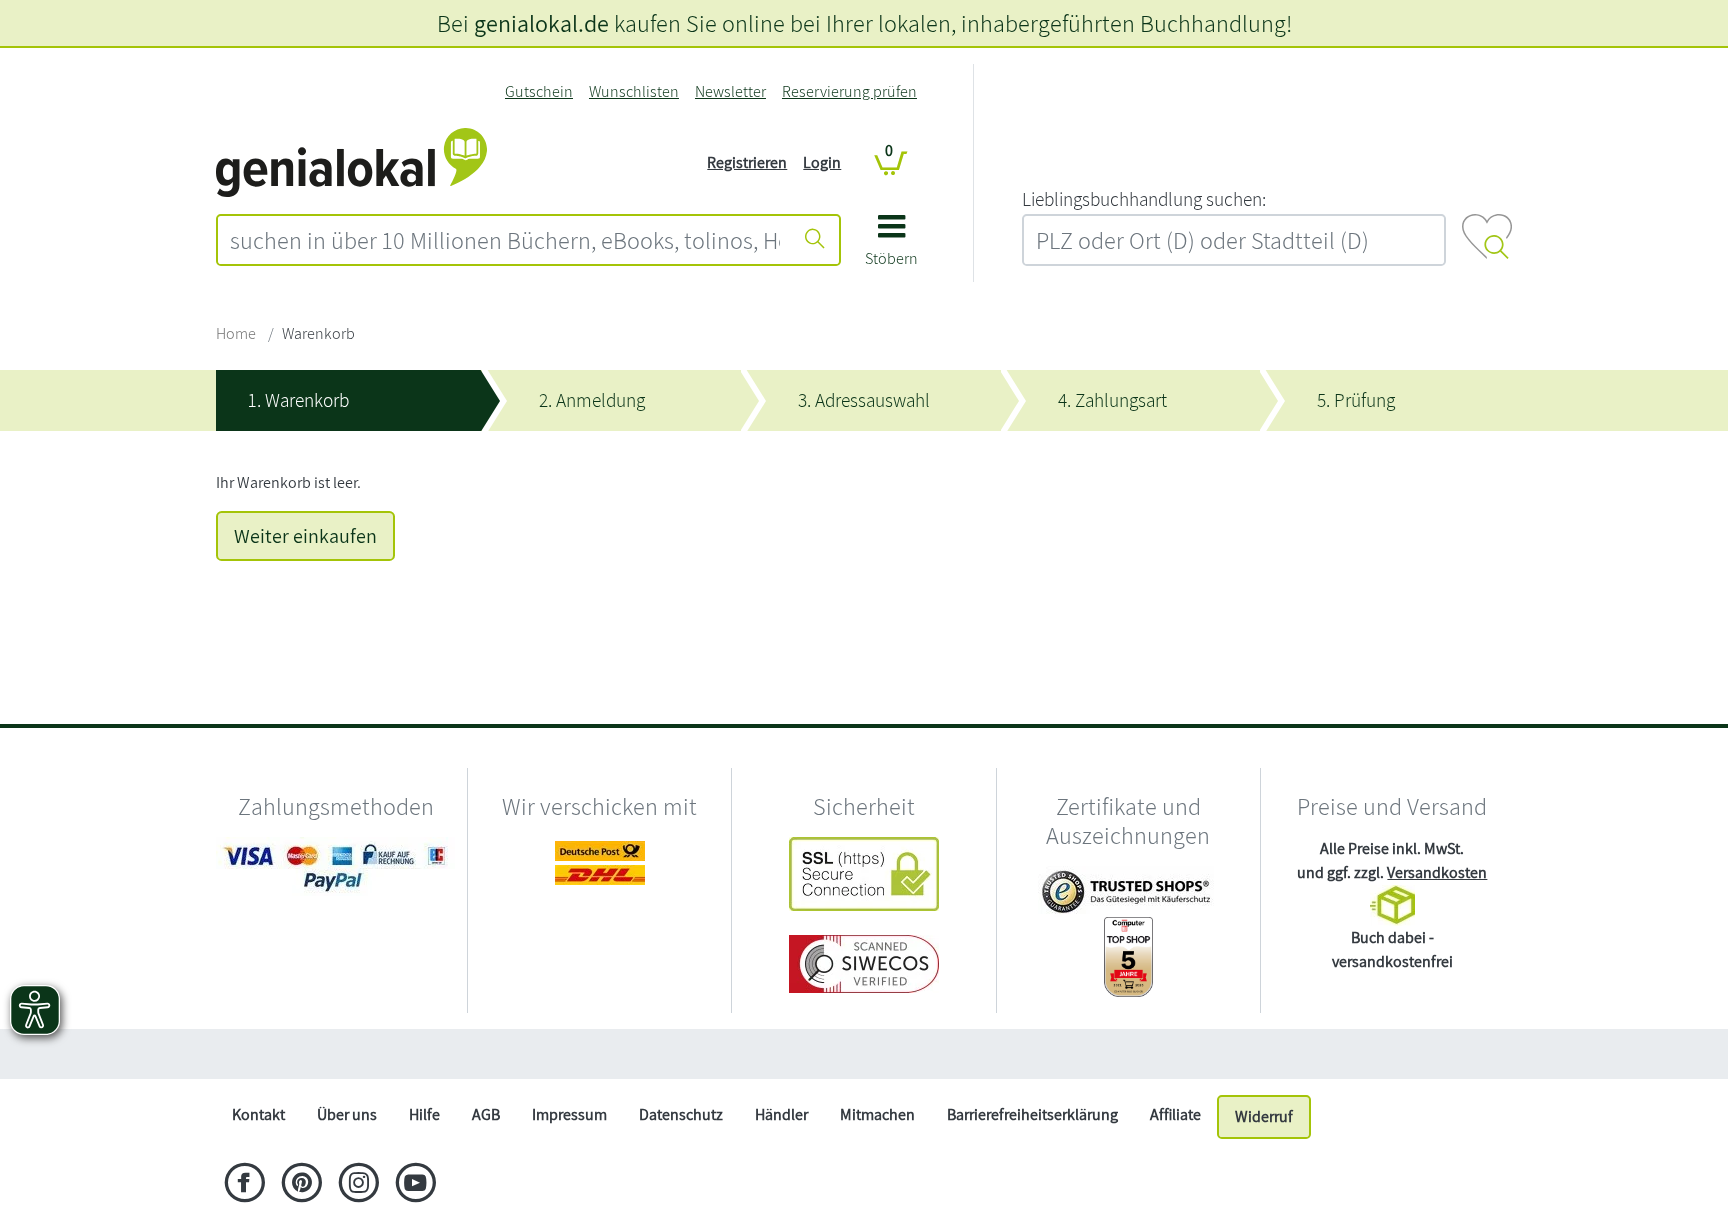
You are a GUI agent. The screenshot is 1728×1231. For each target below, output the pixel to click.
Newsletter (730, 91)
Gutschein (539, 91)
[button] (891, 247)
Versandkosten (1437, 872)
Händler (781, 1114)
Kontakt (258, 1114)
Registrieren (747, 162)
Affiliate (1175, 1114)
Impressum (569, 1114)
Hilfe (424, 1114)
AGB (486, 1114)
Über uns (347, 1114)
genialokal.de (541, 23)
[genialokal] (351, 161)
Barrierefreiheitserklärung (1032, 1114)
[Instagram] (358, 1185)
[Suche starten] (815, 240)
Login (822, 162)
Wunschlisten (634, 91)
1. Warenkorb (298, 400)
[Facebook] (244, 1185)
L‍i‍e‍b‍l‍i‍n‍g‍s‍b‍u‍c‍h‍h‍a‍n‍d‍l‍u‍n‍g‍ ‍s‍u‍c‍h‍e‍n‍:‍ (1144, 199)
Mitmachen (877, 1114)
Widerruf (1264, 1116)
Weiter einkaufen (305, 536)
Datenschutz (681, 1114)
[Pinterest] (301, 1185)
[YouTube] (415, 1185)
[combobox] (505, 240)
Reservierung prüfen (849, 91)
